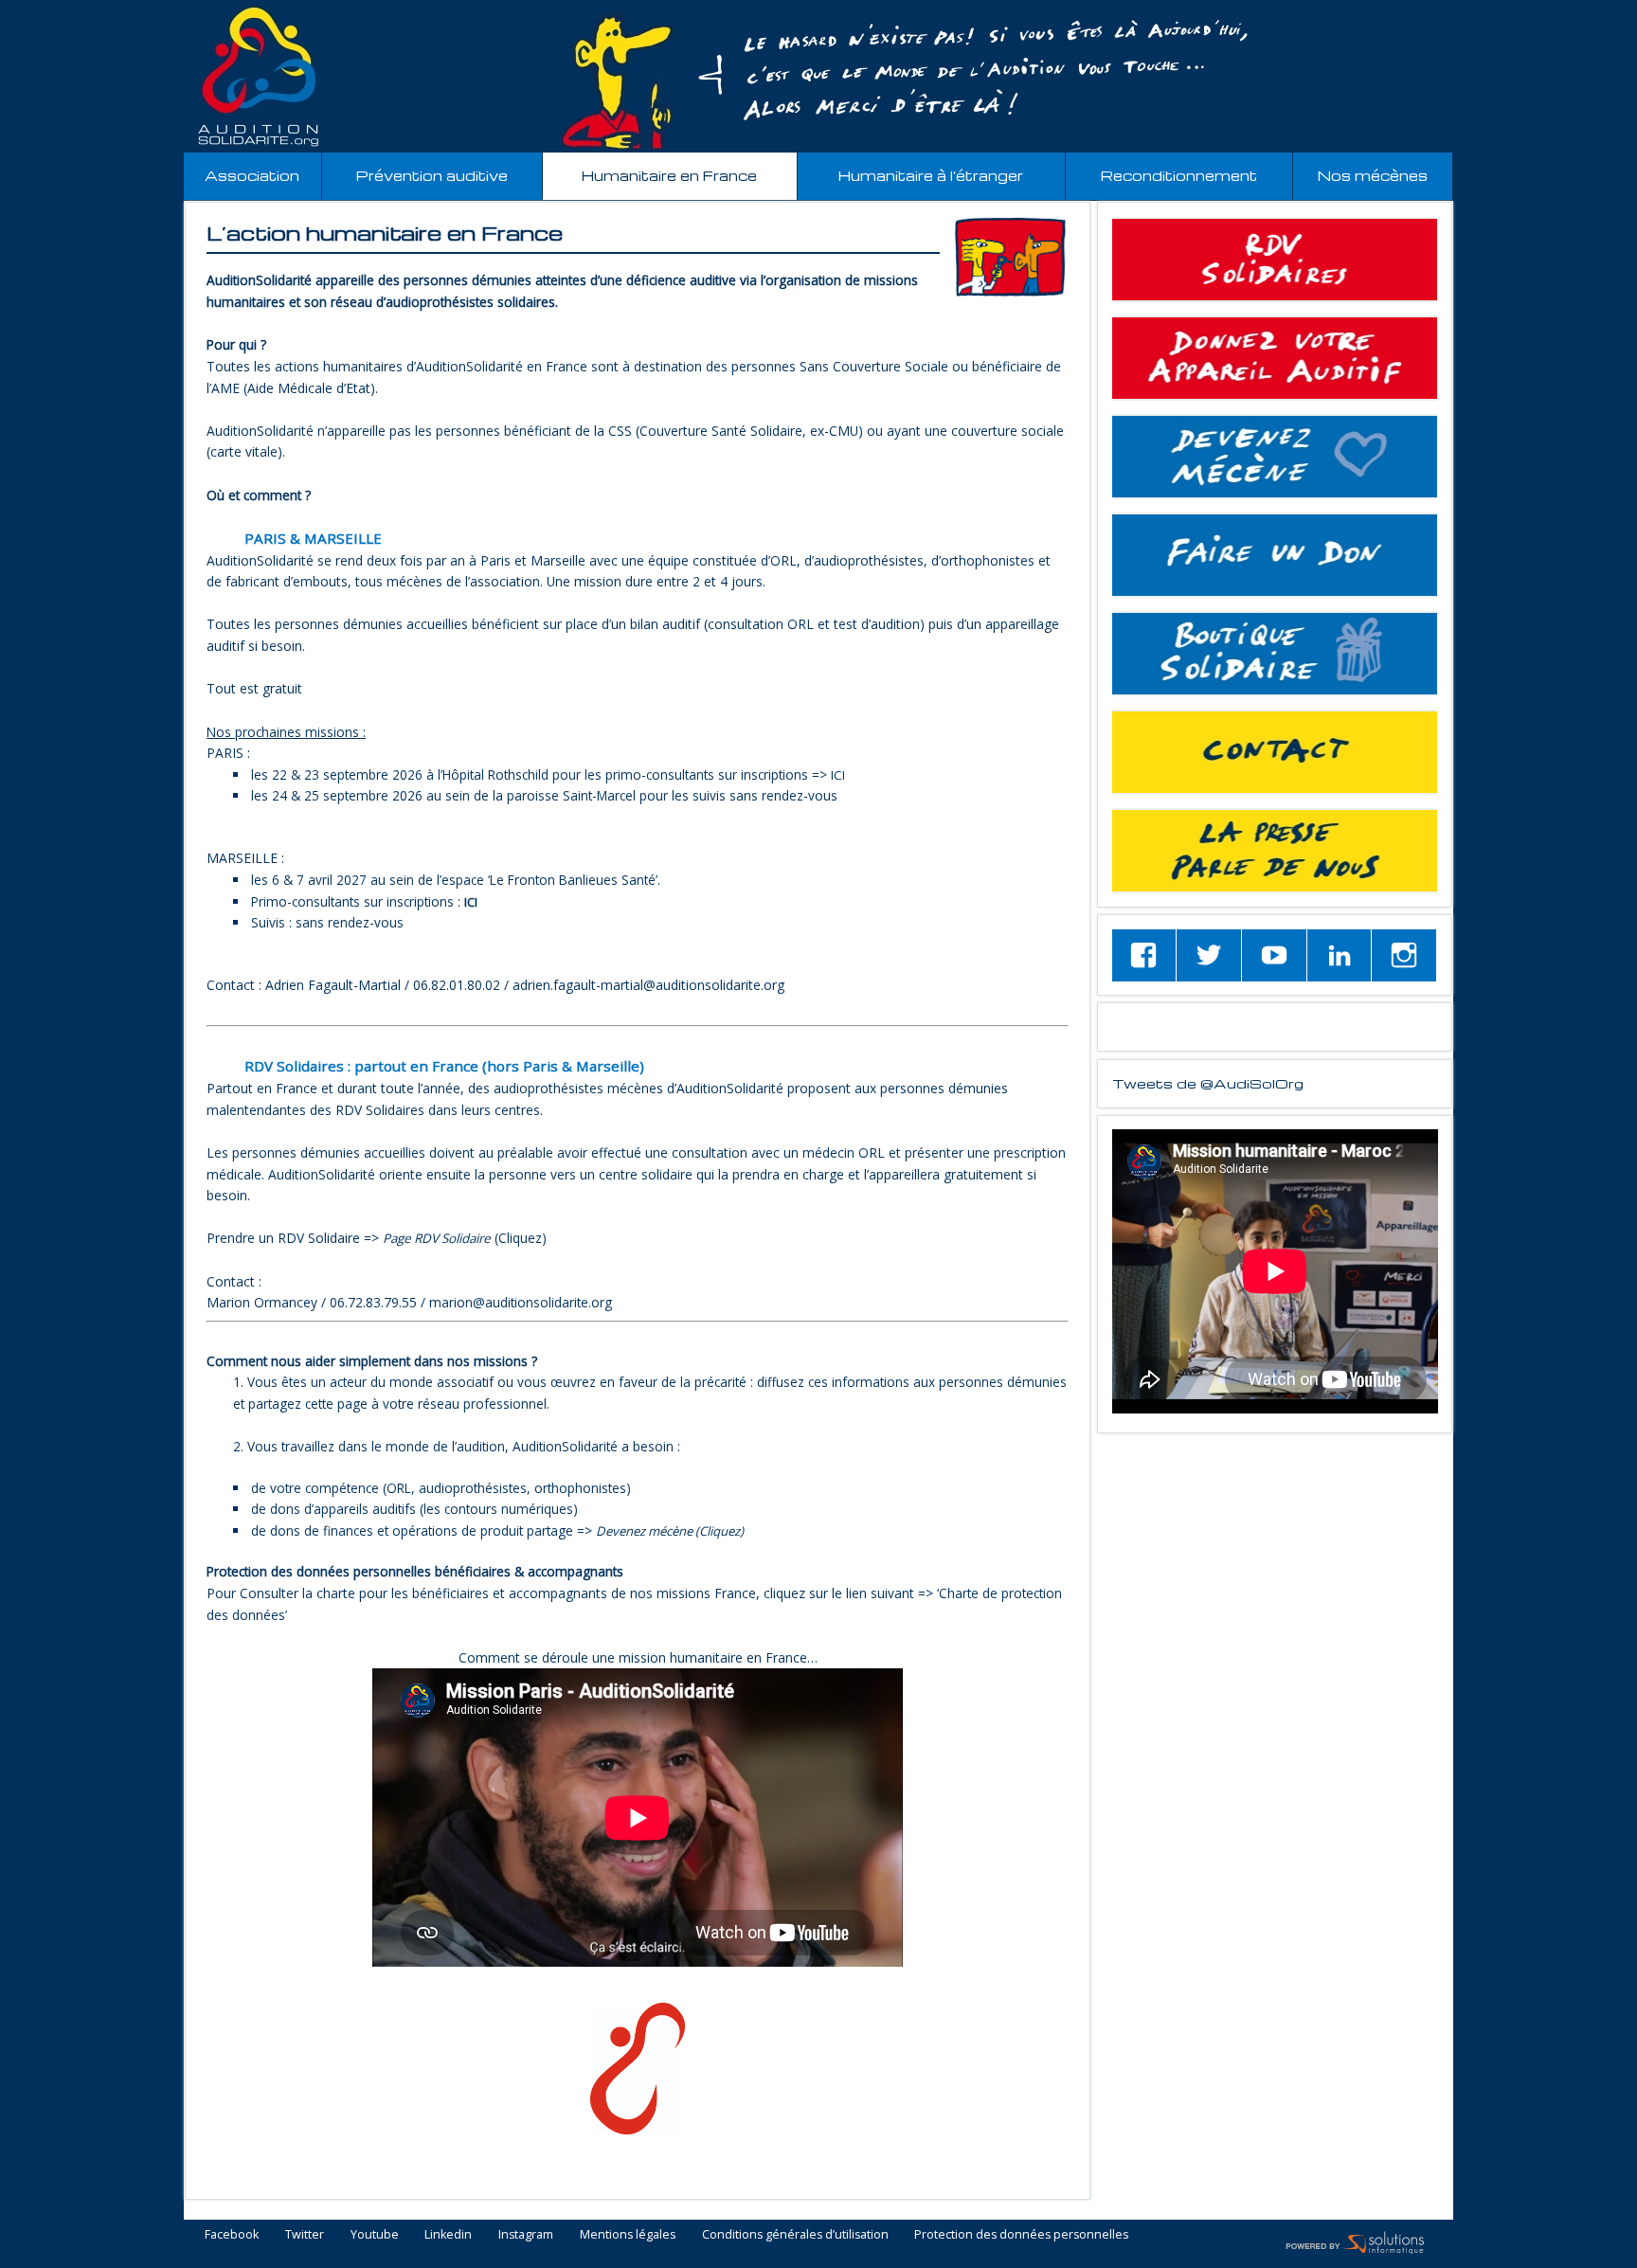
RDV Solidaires (1275, 260)
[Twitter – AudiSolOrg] (1209, 955)
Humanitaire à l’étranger (931, 176)
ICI (838, 775)
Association (252, 176)
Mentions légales (628, 2235)
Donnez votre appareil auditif (1275, 358)
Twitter (305, 2235)
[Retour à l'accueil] (818, 77)
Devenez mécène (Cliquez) (670, 1531)
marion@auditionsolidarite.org (521, 1302)
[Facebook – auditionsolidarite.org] (1144, 955)
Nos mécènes (1373, 176)
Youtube (375, 2235)
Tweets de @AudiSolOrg (1208, 1083)
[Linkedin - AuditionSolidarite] (1340, 955)
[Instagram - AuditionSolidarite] (1404, 955)
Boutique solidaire (1275, 654)
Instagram (526, 2235)
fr (1579, 11)
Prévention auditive (432, 176)
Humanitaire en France (669, 176)
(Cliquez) (465, 1238)
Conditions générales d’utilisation (795, 2235)
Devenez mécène (1275, 457)
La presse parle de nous (1275, 851)
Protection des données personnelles (1021, 2235)
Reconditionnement (1179, 176)
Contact (1275, 752)
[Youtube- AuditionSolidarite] (1274, 955)
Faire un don (1275, 555)
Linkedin (448, 2235)
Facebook (232, 2235)
